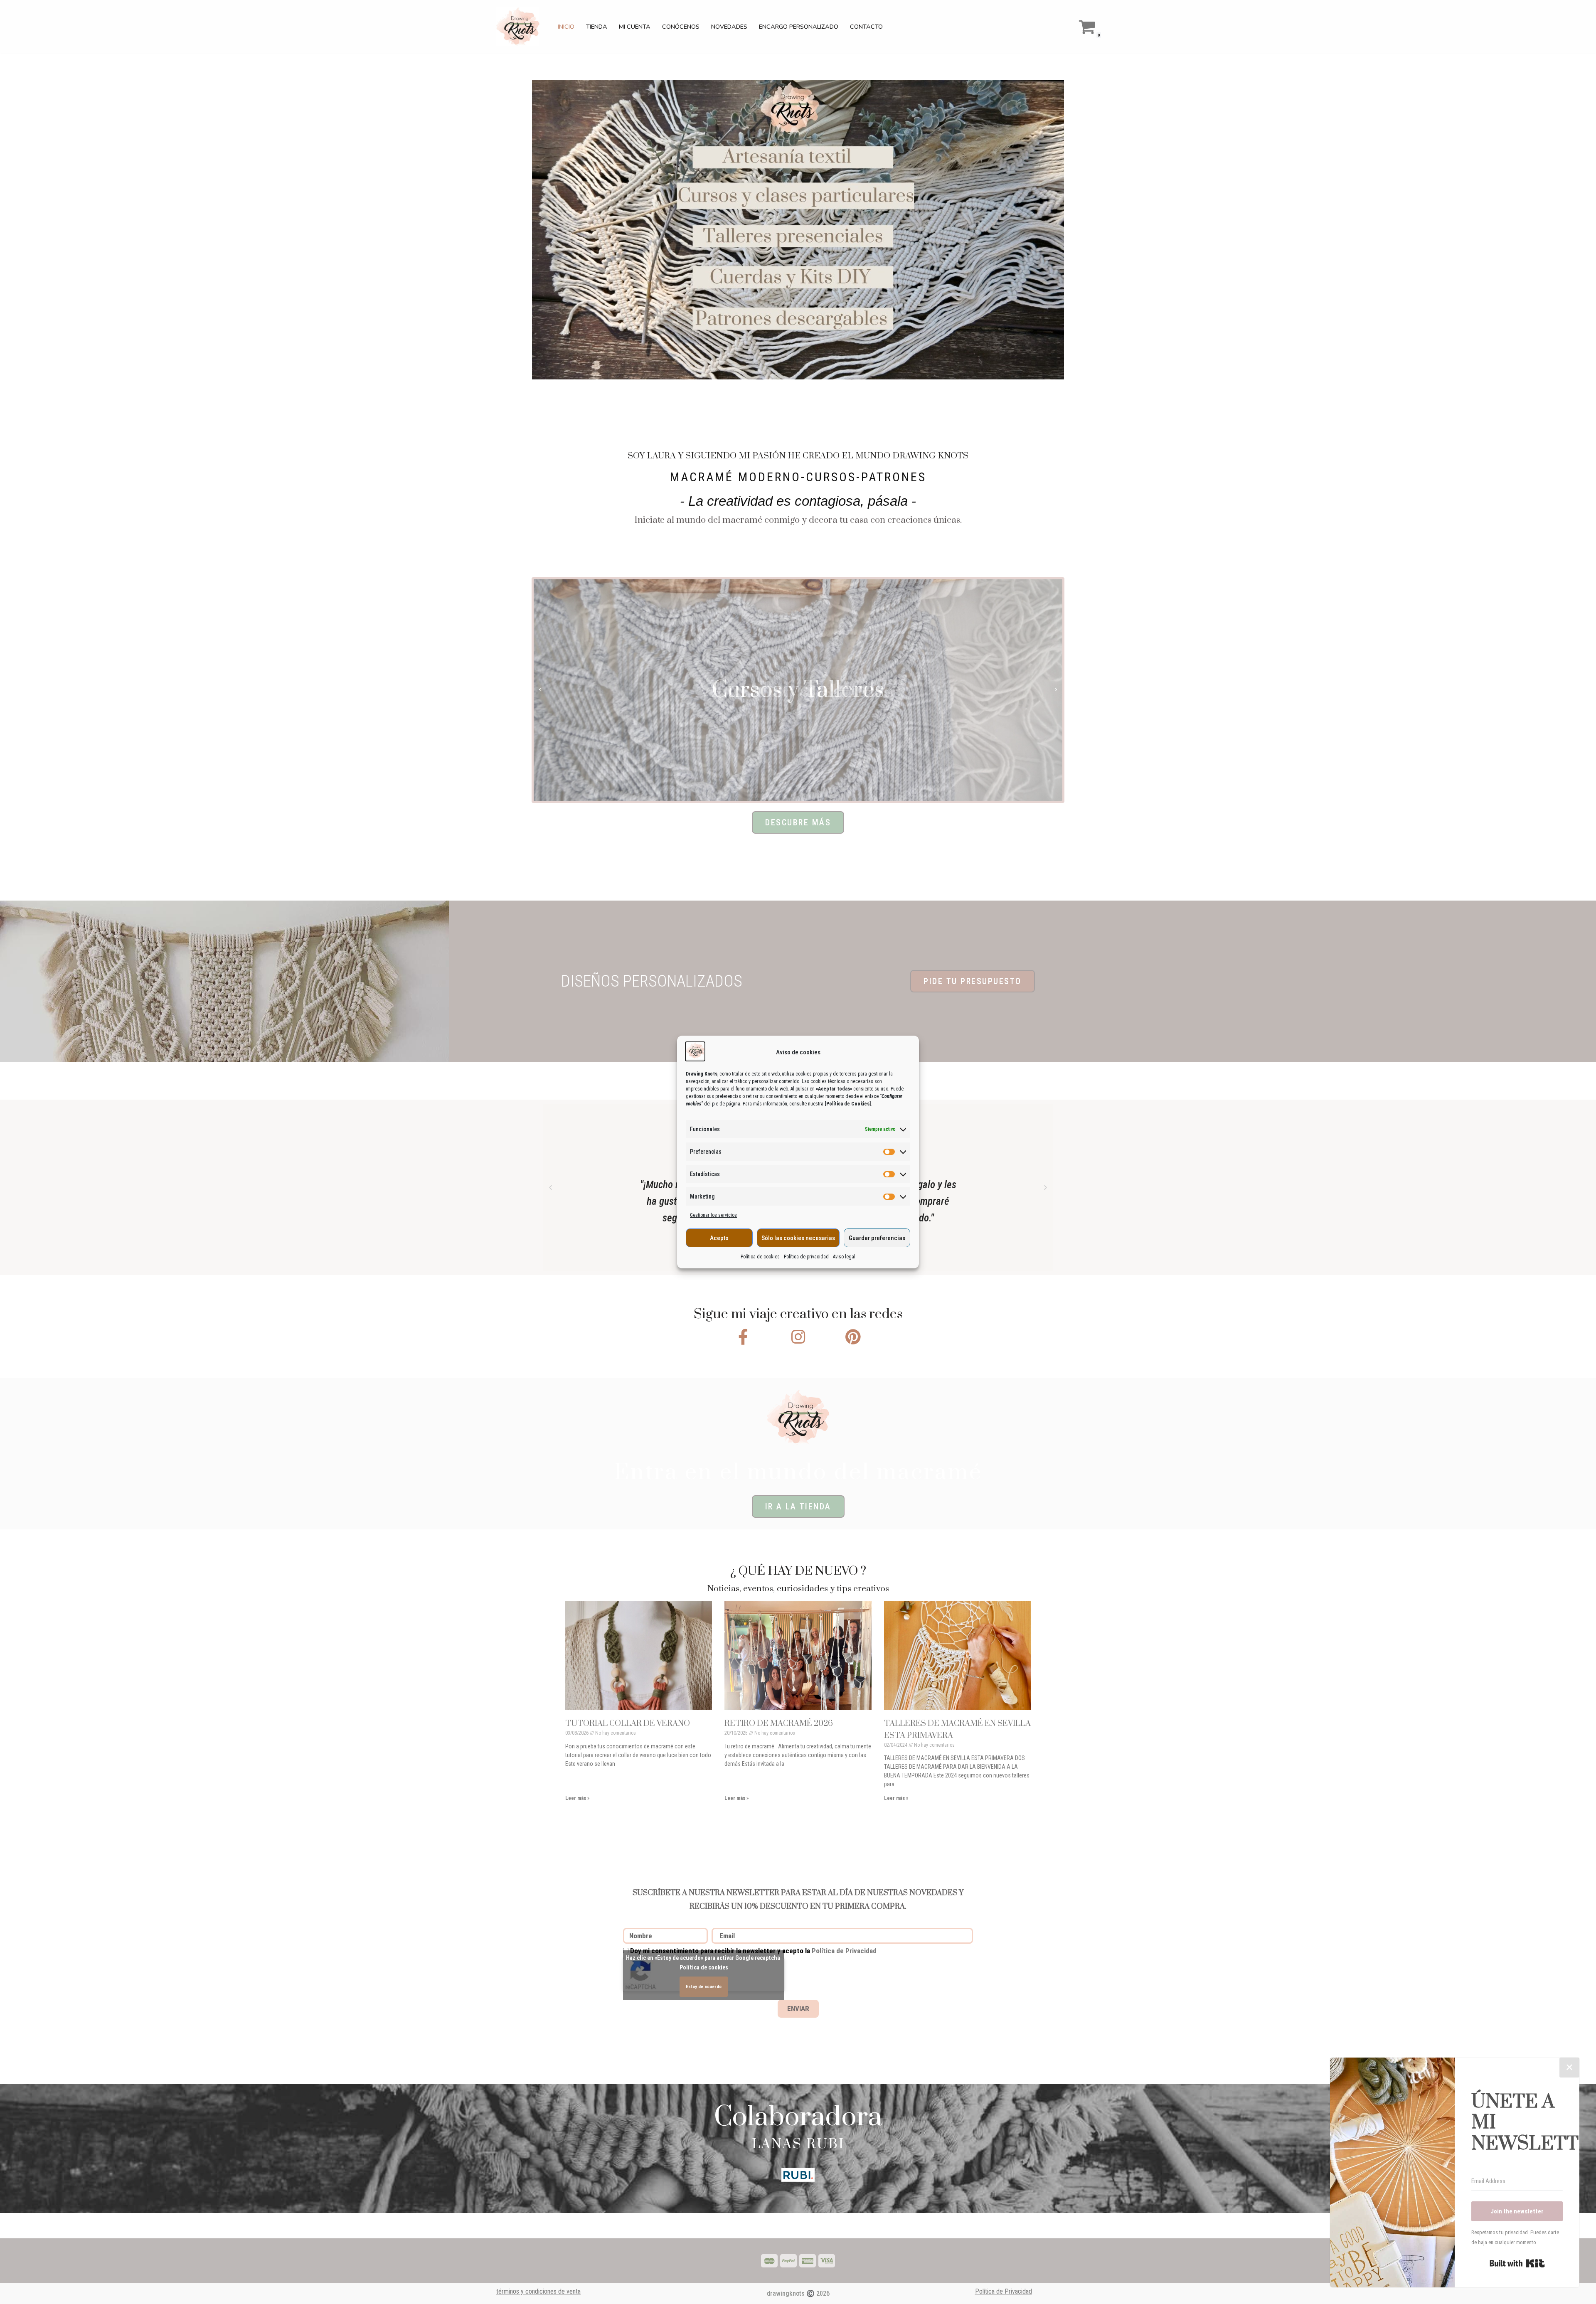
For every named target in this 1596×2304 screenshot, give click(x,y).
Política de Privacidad (844, 1951)
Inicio (566, 27)
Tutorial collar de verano (628, 1724)
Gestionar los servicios (713, 1215)
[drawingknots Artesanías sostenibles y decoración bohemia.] (520, 27)
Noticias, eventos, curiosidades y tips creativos (798, 1589)
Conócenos (681, 27)
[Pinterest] (853, 1337)
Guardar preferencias (877, 1238)
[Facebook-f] (743, 1337)
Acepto (719, 1238)
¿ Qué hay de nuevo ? (798, 1571)
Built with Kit (1517, 2263)
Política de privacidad (806, 1257)
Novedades (729, 27)
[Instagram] (798, 1337)
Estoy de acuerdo (704, 1987)
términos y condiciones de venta (538, 2291)
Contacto (866, 27)
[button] (540, 690)
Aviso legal (844, 1257)
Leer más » (577, 1798)
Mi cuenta (635, 27)
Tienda (597, 27)
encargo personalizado (799, 27)
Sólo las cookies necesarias (798, 1238)
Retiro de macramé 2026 (779, 1724)
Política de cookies (760, 1257)
